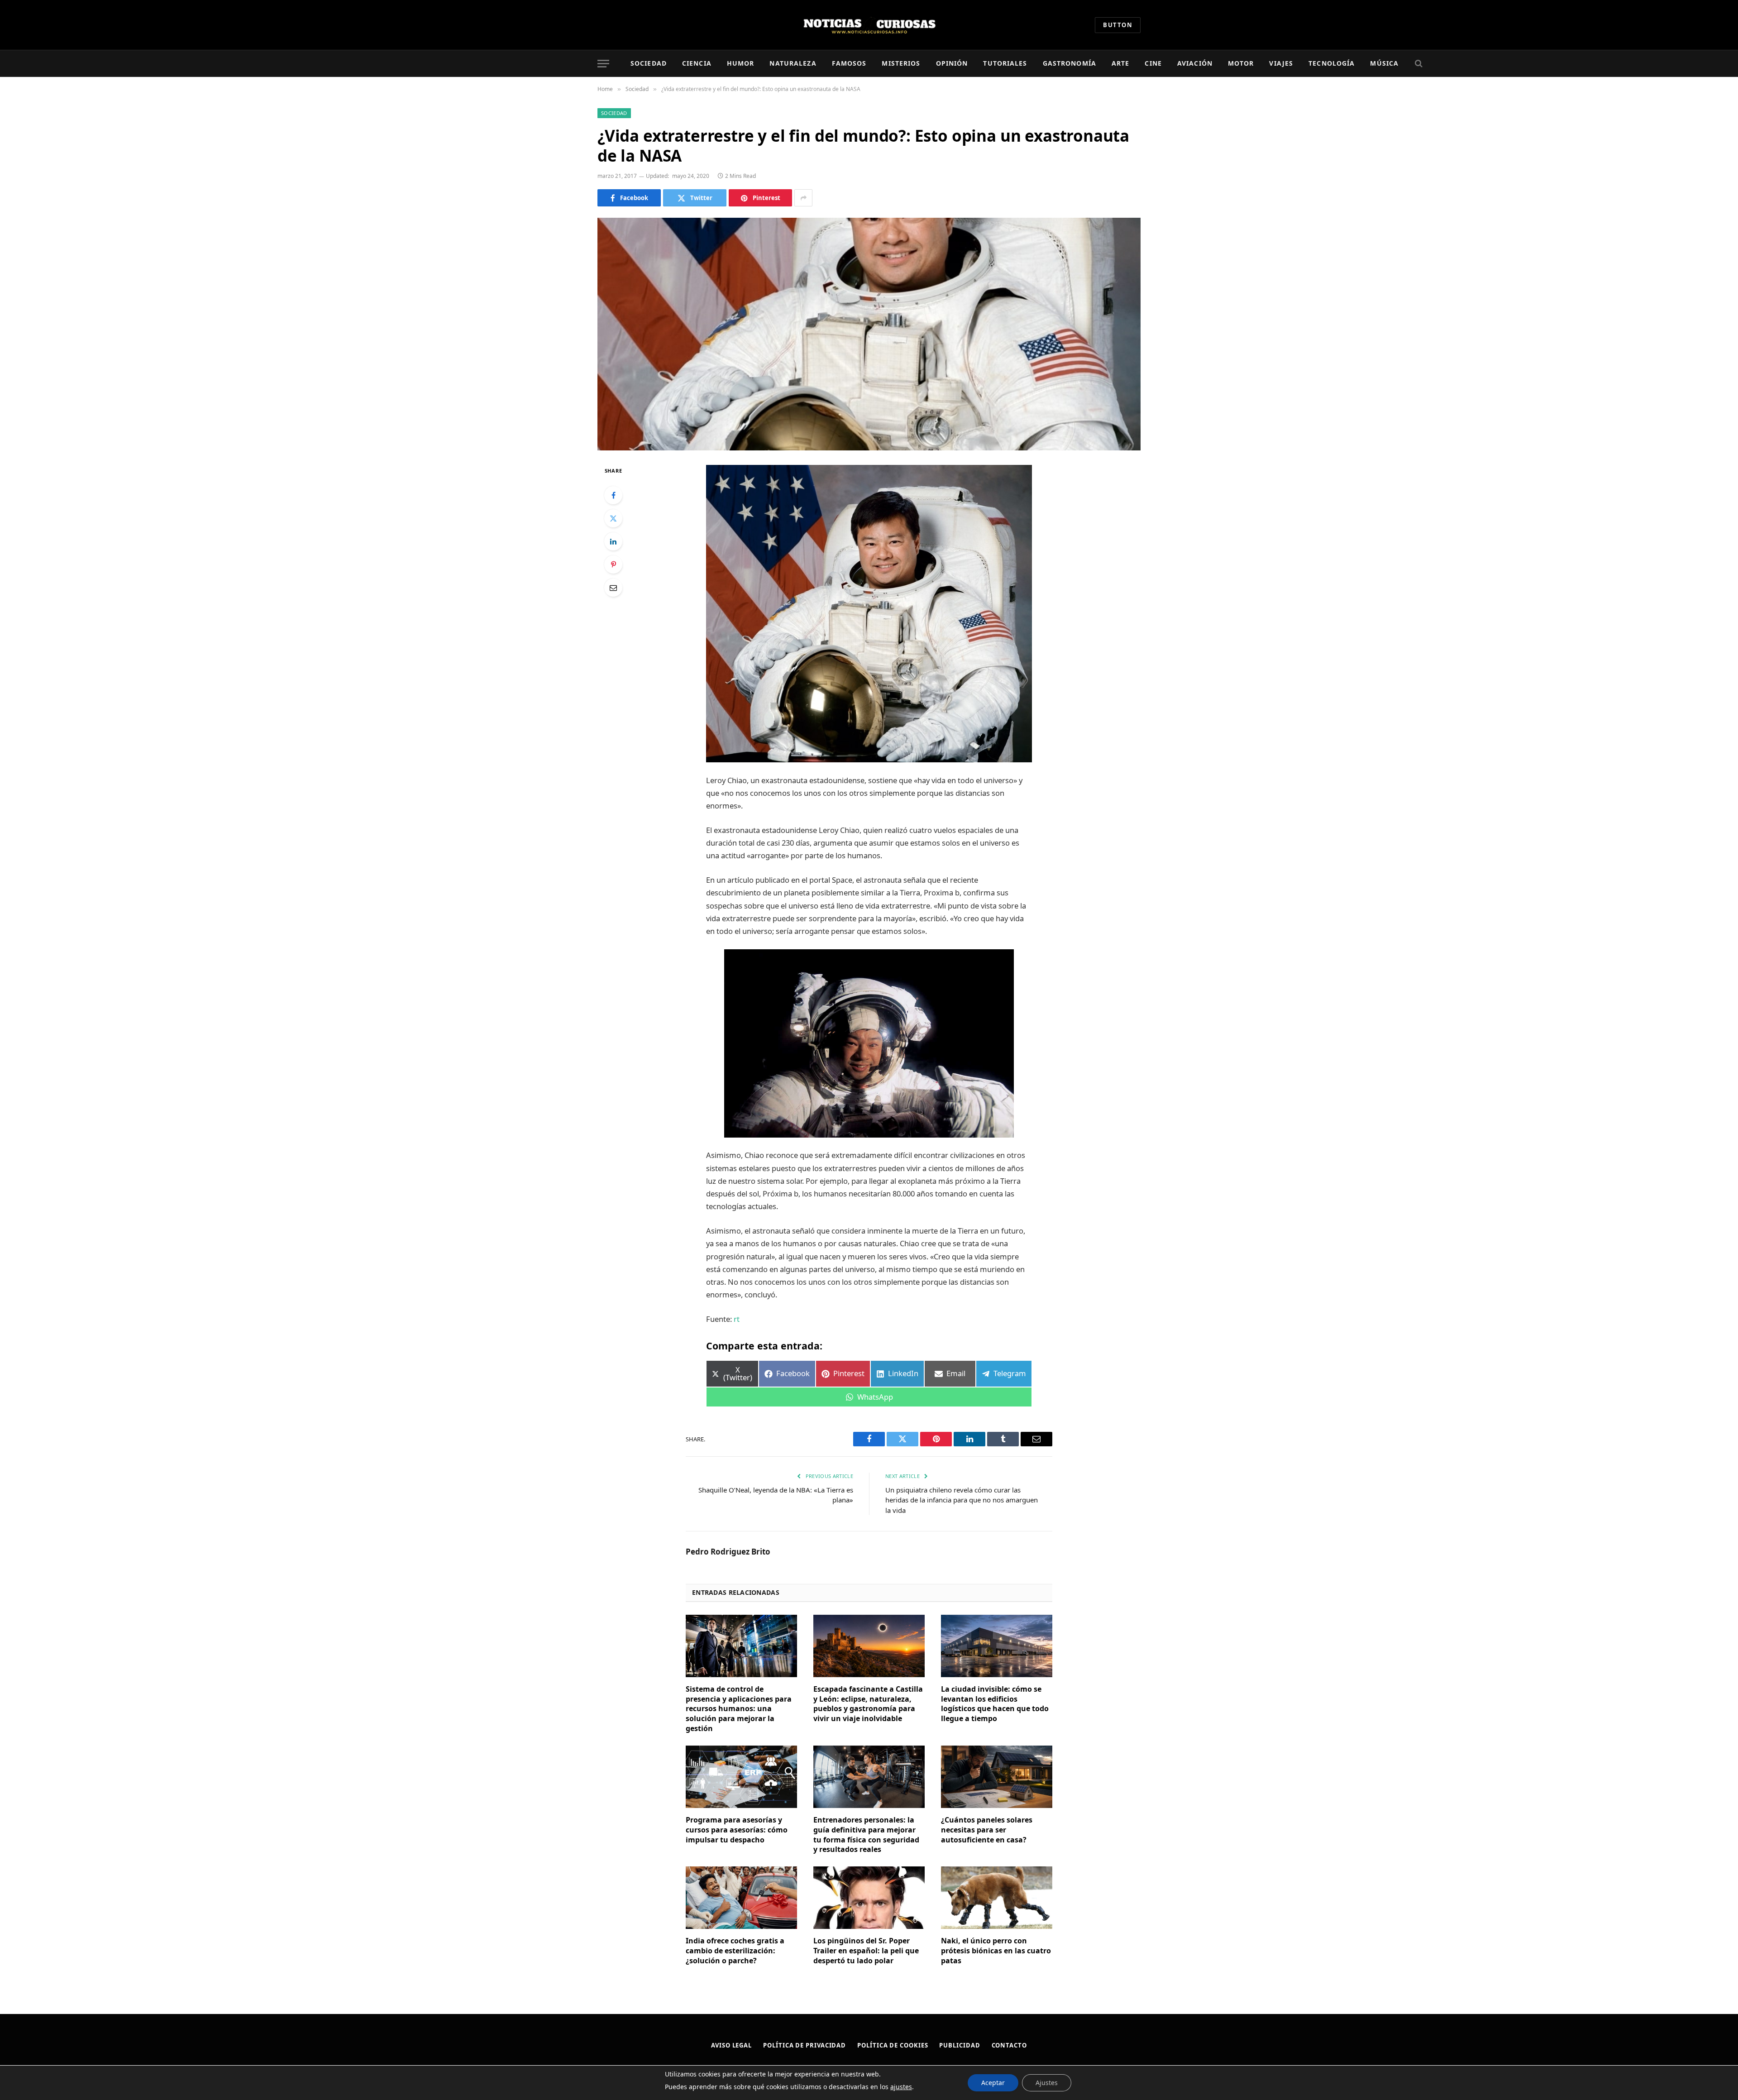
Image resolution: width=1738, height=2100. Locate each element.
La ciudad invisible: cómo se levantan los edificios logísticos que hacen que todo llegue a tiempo (995, 1704)
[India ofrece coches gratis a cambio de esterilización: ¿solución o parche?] (741, 1898)
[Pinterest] (613, 564)
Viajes (1281, 63)
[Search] (1418, 64)
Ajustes (1047, 2083)
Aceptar (993, 2083)
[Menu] (603, 64)
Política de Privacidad (805, 2045)
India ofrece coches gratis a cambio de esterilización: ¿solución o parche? (735, 1951)
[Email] (613, 588)
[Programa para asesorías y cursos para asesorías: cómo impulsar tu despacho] (741, 1777)
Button (1118, 25)
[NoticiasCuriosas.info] (869, 25)
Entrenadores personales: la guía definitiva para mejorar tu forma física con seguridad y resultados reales (866, 1835)
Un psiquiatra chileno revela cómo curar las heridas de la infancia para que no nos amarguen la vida (962, 1500)
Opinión (952, 63)
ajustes (901, 2087)
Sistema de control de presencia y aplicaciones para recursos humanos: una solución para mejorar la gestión (739, 1709)
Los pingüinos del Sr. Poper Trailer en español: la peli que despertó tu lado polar (866, 1951)
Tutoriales (1005, 63)
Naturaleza (793, 63)
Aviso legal (731, 2045)
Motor (1241, 63)
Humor (741, 63)
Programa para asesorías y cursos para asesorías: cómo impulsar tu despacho (737, 1830)
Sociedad (649, 63)
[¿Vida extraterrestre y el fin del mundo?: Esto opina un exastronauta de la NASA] (869, 334)
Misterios (901, 63)
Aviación (1195, 63)
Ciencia (697, 63)
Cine (1153, 63)
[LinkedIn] (613, 541)
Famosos (849, 63)
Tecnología (1332, 63)
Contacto (1009, 2045)
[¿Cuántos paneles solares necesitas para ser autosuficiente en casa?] (997, 1777)
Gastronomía (1070, 63)
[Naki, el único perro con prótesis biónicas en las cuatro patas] (997, 1898)
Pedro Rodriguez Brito (728, 1552)
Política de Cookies (893, 2045)
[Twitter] (613, 518)
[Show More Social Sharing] (803, 198)
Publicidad (960, 2045)
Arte (1120, 63)
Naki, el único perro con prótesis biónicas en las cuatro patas (996, 1951)
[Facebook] (613, 495)
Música (1384, 63)
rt (737, 1319)
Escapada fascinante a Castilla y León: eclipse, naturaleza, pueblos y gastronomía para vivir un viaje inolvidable (868, 1704)
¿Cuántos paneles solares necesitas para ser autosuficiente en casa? (987, 1830)
